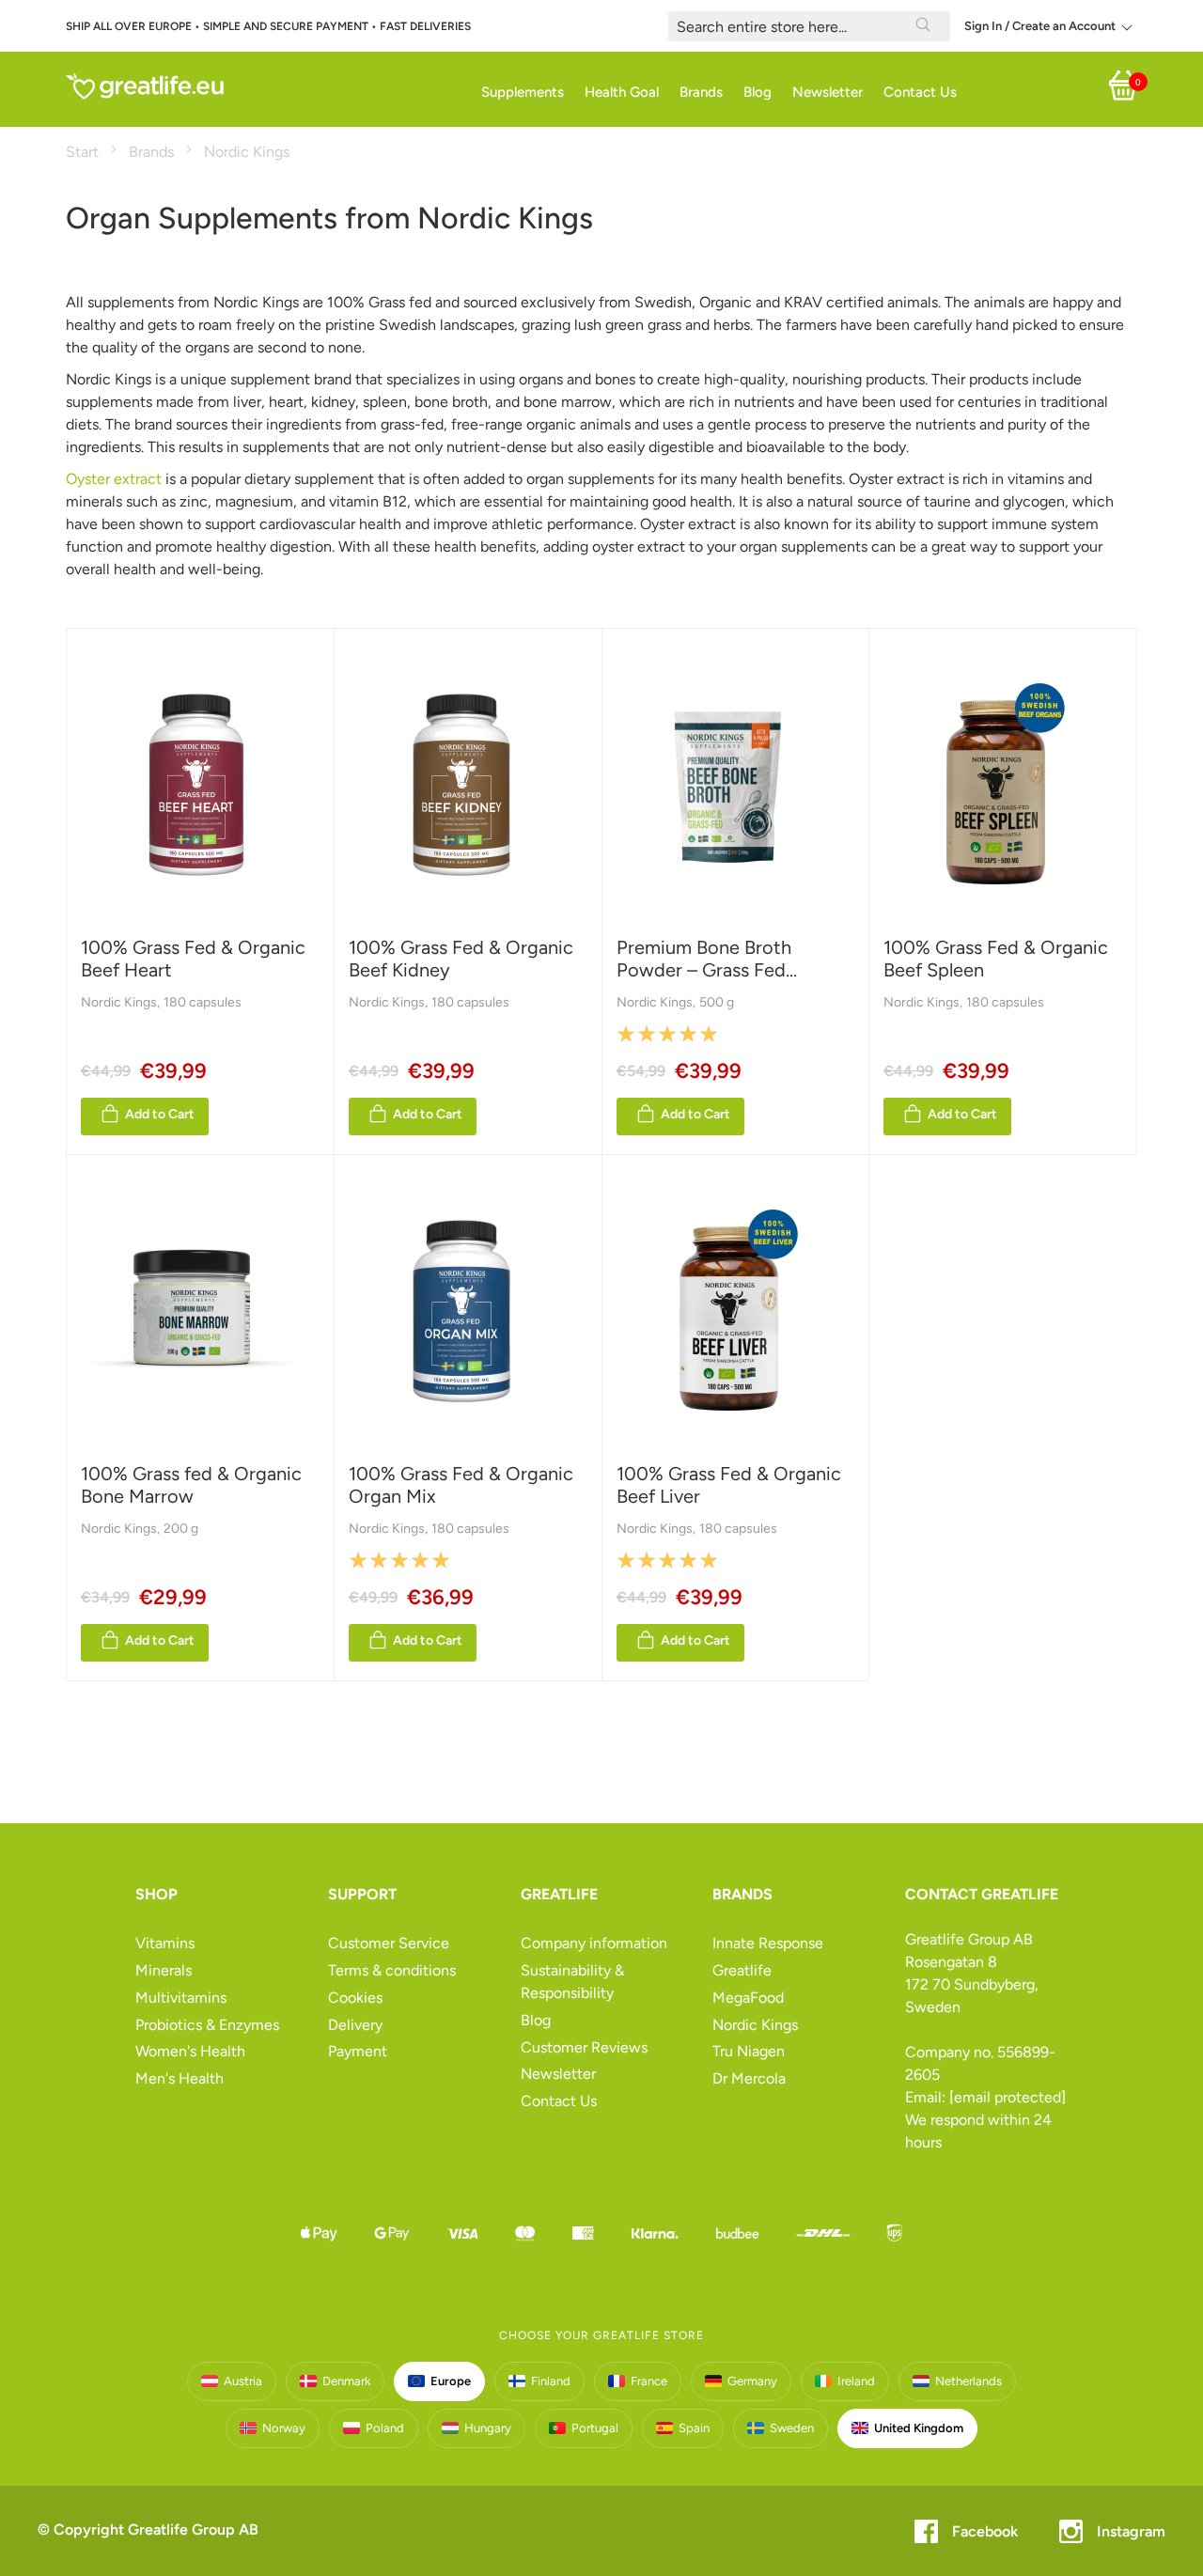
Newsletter (558, 2074)
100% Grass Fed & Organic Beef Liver (729, 1485)
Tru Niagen (749, 2051)
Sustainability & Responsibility (572, 1982)
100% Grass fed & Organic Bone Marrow (191, 1485)
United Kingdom (919, 2428)
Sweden (792, 2428)
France (649, 2381)
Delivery (355, 2025)
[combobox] (809, 26)
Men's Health (180, 2078)
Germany (752, 2381)
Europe (451, 2381)
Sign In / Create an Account (1040, 26)
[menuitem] (517, 93)
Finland (551, 2381)
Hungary (488, 2428)
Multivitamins (181, 1998)
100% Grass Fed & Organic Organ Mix (461, 1485)
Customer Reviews (584, 2047)
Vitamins (165, 1943)
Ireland (856, 2381)
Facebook (985, 2531)
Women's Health (190, 2051)
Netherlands (969, 2381)
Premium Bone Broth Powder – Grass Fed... (707, 959)
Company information (594, 1943)
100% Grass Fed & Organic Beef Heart (193, 959)
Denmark (346, 2381)
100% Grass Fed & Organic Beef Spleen (996, 959)
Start (84, 152)
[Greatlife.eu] (146, 86)
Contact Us (559, 2101)
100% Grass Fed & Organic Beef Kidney (461, 959)
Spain (694, 2428)
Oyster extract (114, 479)
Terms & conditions (392, 1970)
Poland (385, 2428)
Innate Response (768, 1943)
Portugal (595, 2428)
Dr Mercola (749, 2078)
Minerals (164, 1970)
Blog (536, 2020)
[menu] (597, 93)
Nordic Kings (120, 1002)
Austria (243, 2381)
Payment (358, 2051)
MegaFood (748, 1998)
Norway (284, 2428)
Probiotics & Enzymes (207, 2025)
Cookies (355, 1998)
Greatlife (742, 1970)
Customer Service (389, 1943)
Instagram (1131, 2531)
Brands (153, 152)
